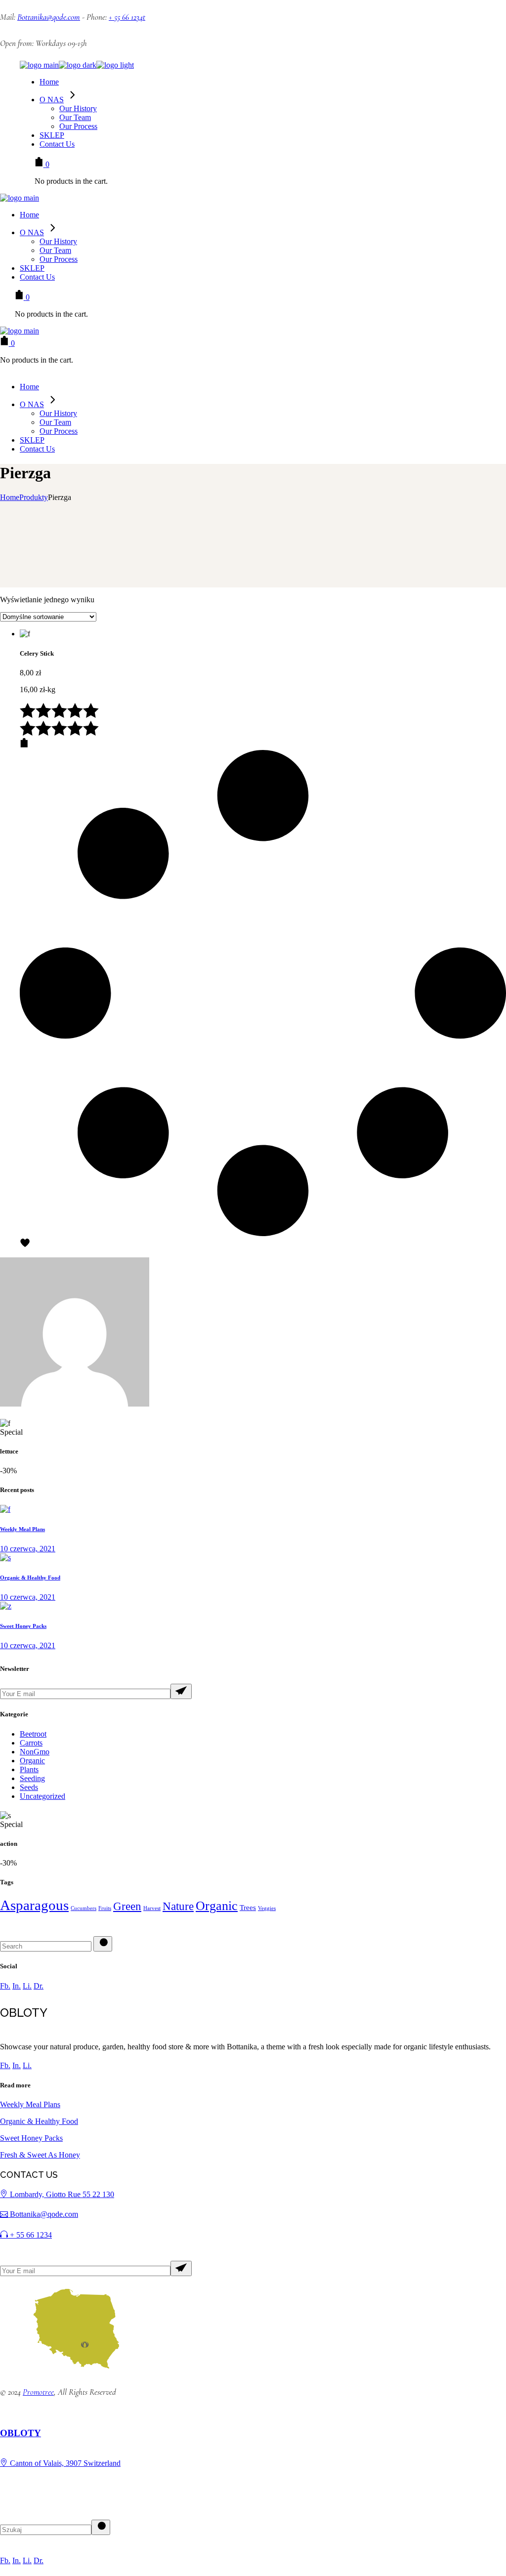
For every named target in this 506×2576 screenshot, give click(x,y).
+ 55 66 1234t (127, 17)
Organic (32, 1761)
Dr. (39, 1986)
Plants (29, 1769)
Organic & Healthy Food (30, 1578)
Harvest (152, 1908)
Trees (248, 1908)
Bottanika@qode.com (49, 17)
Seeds (29, 1787)
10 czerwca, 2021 (28, 1549)
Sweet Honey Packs (23, 1626)
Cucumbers (84, 1908)
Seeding (32, 1778)
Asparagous (34, 1905)
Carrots (31, 1743)
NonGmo (35, 1752)
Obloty (21, 2433)
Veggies (267, 1908)
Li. (27, 1986)
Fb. (5, 1986)
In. (17, 1986)
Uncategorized (42, 1796)
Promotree (38, 2392)
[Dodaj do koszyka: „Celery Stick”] (24, 745)
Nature (178, 1906)
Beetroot (33, 1734)
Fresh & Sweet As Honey (40, 2155)
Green (127, 1906)
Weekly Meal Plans (22, 1529)
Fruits (105, 1908)
